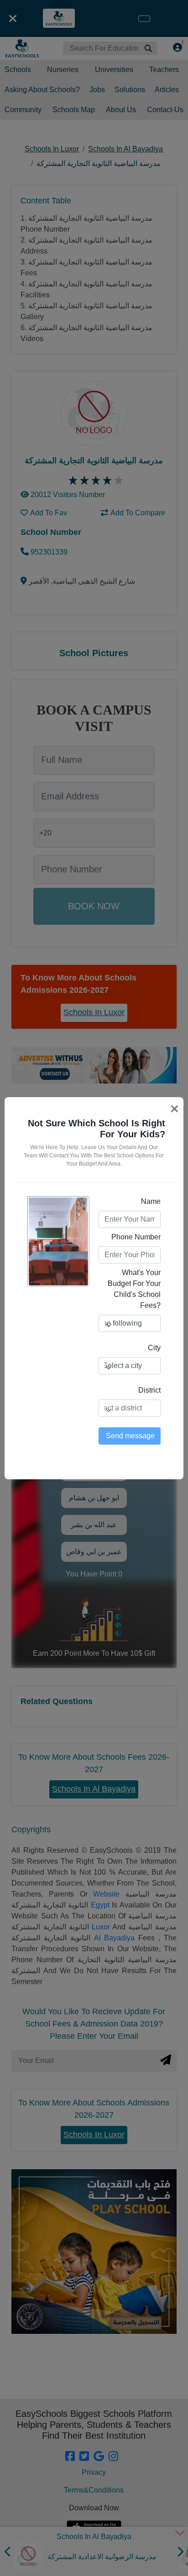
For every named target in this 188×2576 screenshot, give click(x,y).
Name (151, 1201)
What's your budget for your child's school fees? (134, 1289)
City (154, 1348)
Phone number (136, 1237)
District (149, 1390)
